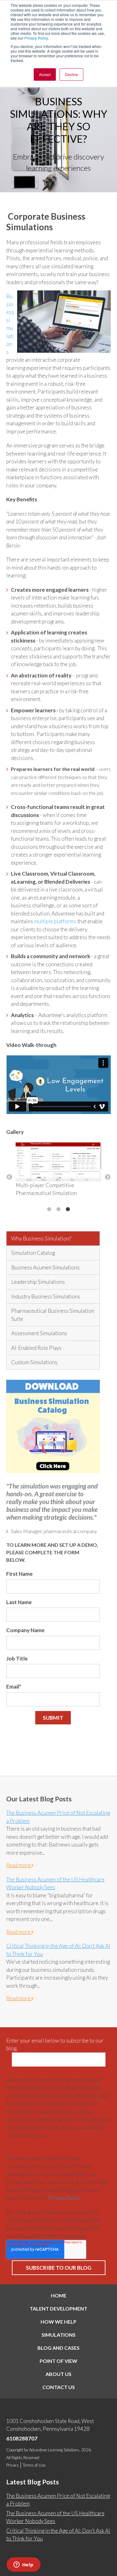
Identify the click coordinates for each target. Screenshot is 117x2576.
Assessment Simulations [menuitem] (39, 1333)
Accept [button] (45, 74)
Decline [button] (71, 74)
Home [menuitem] (59, 2295)
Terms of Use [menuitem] (34, 2465)
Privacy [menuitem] (12, 2465)
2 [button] (59, 1209)
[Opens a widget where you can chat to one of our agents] (23, 2565)
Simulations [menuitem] (58, 2335)
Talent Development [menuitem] (58, 2308)
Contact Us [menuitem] (59, 2387)
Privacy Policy (36, 38)
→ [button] (108, 1177)
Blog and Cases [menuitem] (58, 2348)
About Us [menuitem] (58, 2374)
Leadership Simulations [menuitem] (38, 1282)
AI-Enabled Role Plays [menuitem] (36, 1348)
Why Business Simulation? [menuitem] (41, 1238)
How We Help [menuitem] (58, 2322)
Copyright (15, 2450)
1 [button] (49, 1209)
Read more (19, 1865)
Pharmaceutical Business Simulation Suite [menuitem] (53, 1315)
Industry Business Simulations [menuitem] (46, 1296)
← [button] (9, 1177)
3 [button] (68, 1209)
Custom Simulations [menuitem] (34, 1362)
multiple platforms (56, 921)
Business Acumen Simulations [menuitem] (45, 1267)
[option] (58, 1173)
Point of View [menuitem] (58, 2361)
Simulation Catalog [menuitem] (33, 1253)
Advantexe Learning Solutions (54, 2450)
